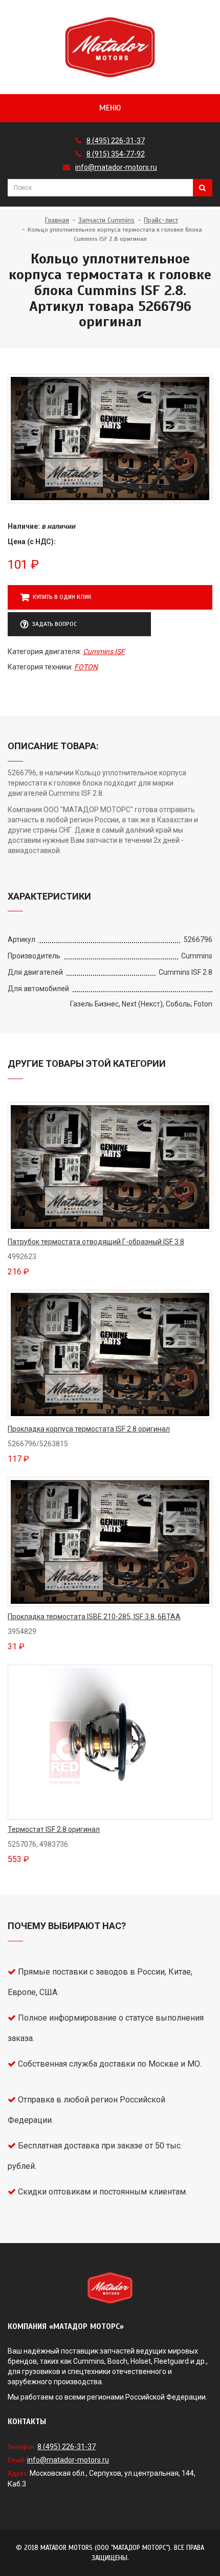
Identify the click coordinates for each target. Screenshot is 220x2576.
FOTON (86, 667)
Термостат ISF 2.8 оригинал (54, 1829)
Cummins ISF (104, 652)
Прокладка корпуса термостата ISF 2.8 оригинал (89, 1429)
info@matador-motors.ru (116, 167)
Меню (110, 108)
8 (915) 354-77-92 (116, 154)
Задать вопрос (54, 624)
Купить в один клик (62, 597)
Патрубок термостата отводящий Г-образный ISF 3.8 (96, 1242)
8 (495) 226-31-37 (116, 141)
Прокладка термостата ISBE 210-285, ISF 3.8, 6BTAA (94, 1617)
